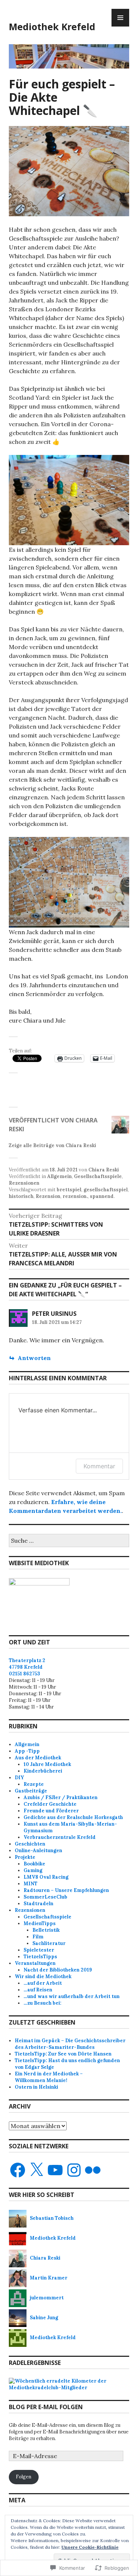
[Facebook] (18, 2170)
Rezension (48, 1196)
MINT (31, 1884)
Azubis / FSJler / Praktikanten (61, 1797)
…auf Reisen (38, 1990)
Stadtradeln (38, 1904)
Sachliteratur (49, 1943)
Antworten (34, 1358)
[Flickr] (93, 2170)
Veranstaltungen (35, 1963)
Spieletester (39, 1950)
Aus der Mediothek (38, 1758)
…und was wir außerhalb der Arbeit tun (72, 1996)
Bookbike (34, 1864)
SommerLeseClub (45, 1897)
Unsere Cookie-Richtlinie (90, 2547)
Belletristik (46, 1930)
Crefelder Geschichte (50, 1804)
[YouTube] (55, 2170)
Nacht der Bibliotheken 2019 (58, 1970)
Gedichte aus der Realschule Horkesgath (73, 1817)
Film (38, 1937)
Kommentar (99, 1466)
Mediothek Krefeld (52, 27)
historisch (21, 1196)
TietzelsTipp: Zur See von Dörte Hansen (63, 2054)
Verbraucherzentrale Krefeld (60, 1837)
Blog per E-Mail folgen (46, 2407)
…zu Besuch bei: (43, 2003)
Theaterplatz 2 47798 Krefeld (27, 1664)
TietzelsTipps (40, 1957)
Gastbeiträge (31, 1791)
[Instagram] (74, 2170)
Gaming (33, 1870)
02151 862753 (24, 1674)
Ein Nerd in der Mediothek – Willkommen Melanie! (49, 2077)
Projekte (25, 1857)
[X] (36, 2170)
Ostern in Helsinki (36, 2087)
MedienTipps (40, 1923)
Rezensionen (24, 1183)
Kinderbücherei (43, 1771)
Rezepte (34, 1784)
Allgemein (59, 1176)
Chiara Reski (104, 1170)
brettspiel (69, 1190)
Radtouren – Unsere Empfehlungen (66, 1890)
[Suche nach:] (69, 1541)
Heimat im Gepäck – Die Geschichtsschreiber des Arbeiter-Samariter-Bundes (70, 2044)
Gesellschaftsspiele (98, 1176)
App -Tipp (27, 1751)
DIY (19, 1778)
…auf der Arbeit (43, 1983)
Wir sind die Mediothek (43, 1976)
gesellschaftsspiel (106, 1190)
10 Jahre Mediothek (47, 1764)
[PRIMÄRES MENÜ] (120, 18)
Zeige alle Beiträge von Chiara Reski (52, 1145)
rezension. (75, 1196)
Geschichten (30, 1844)
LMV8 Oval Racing (46, 1877)
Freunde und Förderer (51, 1811)
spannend (102, 1196)
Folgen (24, 2477)
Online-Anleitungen (38, 1850)
